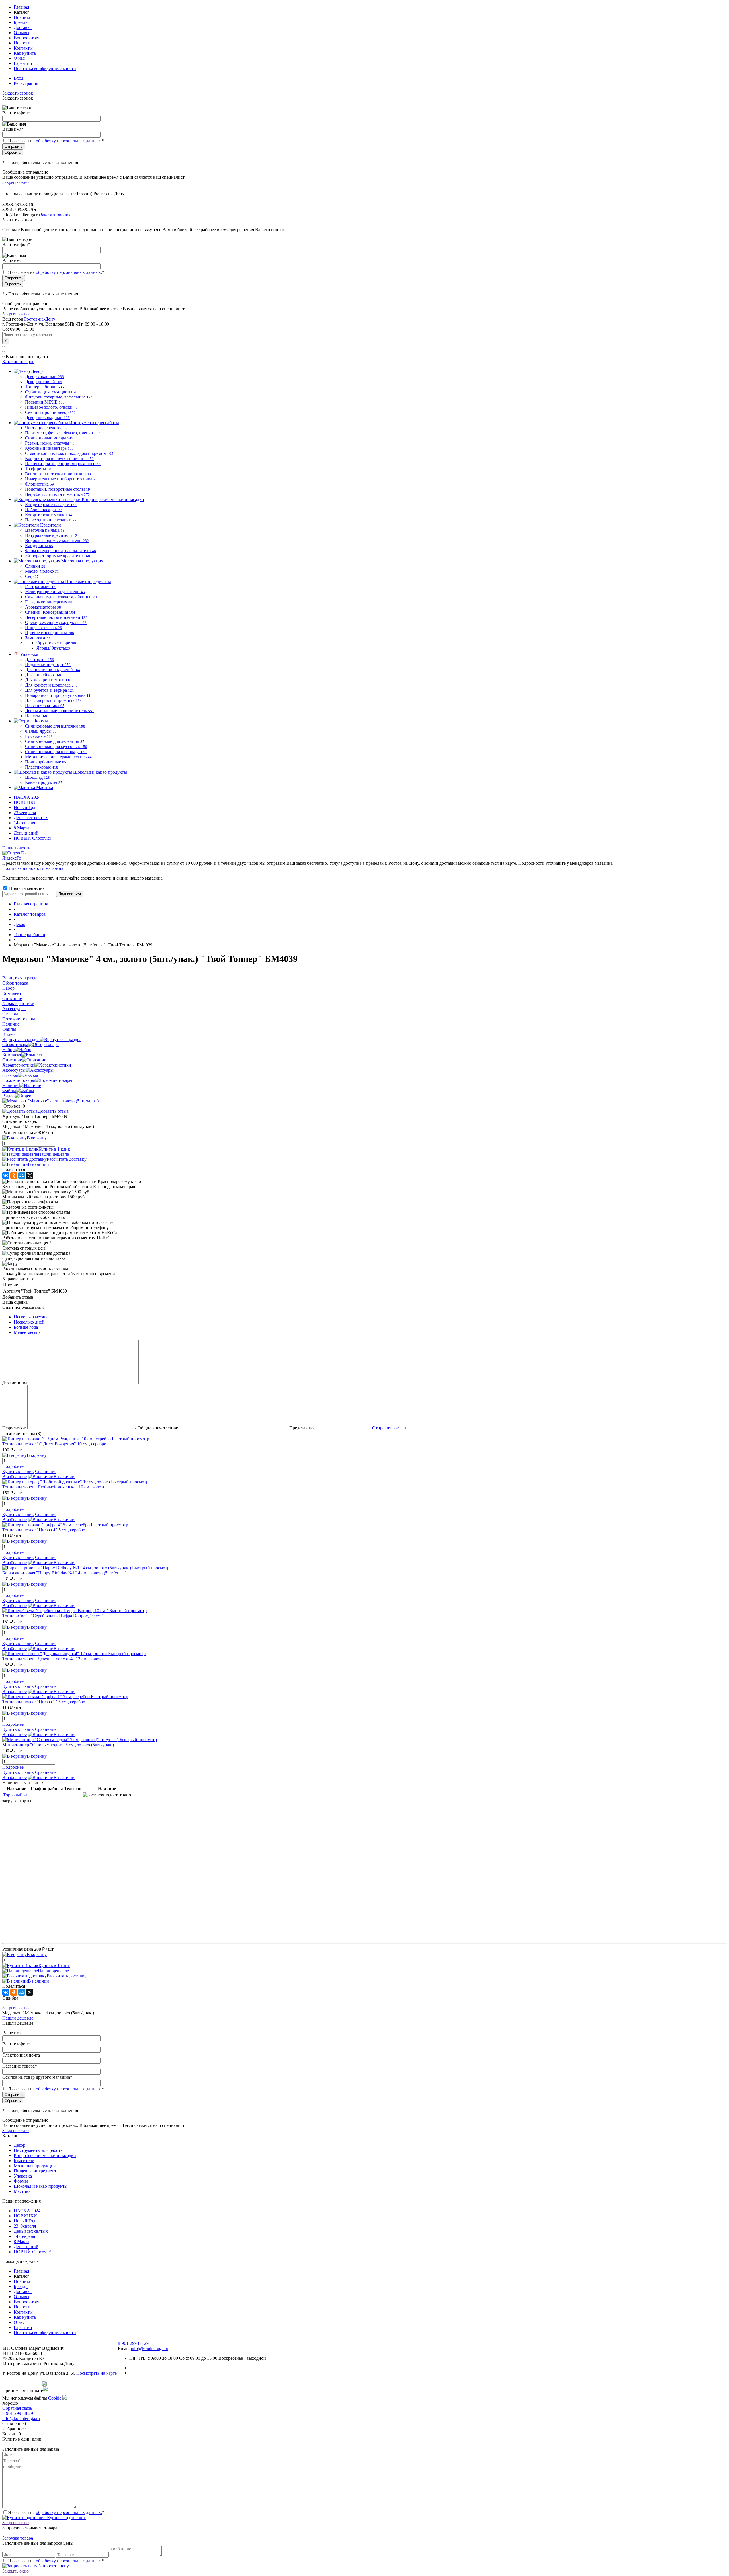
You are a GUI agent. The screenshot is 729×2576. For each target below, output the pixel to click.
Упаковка (23, 2176)
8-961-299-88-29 (18, 2413)
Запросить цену (53, 2566)
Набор (8, 1050)
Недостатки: (14, 1428)
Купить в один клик (66, 2518)
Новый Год (24, 807)
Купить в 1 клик (54, 1149)
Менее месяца (27, 1332)
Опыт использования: (23, 1307)
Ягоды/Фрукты (53, 648)
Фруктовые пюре (56, 643)
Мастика (22, 2191)
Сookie (55, 2398)
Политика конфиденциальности (45, 68)
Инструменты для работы (39, 2150)
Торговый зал (16, 1795)
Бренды (21, 22)
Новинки (23, 17)
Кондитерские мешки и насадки (45, 2155)
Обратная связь (17, 2408)
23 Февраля (25, 813)
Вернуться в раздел (21, 1039)
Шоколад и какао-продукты (41, 2186)
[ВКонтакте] (6, 1176)
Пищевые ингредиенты (37, 2171)
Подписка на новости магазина (33, 868)
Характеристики (18, 1065)
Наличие (11, 1085)
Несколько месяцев (32, 1317)
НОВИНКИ (25, 802)
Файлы (9, 1091)
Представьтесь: (304, 1428)
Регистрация (26, 83)
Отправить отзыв (389, 1428)
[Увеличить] (50, 1101)
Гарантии (23, 63)
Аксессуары (14, 1070)
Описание (12, 1060)
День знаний (26, 833)
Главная (21, 7)
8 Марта (21, 828)
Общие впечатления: (158, 1428)
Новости (22, 43)
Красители (24, 2161)
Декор (20, 2145)
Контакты (23, 48)
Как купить (25, 53)
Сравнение (46, 1471)
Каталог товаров (18, 362)
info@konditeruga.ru (21, 215)
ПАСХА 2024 (27, 797)
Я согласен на (56, 141)
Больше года (26, 1327)
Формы (21, 2181)
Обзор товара (15, 1044)
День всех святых (31, 818)
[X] (30, 1176)
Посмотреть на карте (97, 2373)
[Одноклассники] (14, 1176)
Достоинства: (15, 1382)
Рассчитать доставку (67, 1159)
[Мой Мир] (22, 1176)
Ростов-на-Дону (40, 319)
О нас (19, 58)
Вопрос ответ (27, 38)
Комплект (12, 1055)
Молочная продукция (35, 2166)
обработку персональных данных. (69, 141)
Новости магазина (26, 888)
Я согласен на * (56, 2512)
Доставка (23, 27)
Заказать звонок (18, 93)
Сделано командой (22, 2384)
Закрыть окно (16, 182)
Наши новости (17, 848)
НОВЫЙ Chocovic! (32, 838)
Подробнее (13, 1466)
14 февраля (24, 823)
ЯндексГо (12, 858)
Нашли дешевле (53, 1154)
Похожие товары (19, 1080)
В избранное (15, 1477)
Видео (8, 1096)
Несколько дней (29, 1322)
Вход (19, 78)
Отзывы (21, 33)
